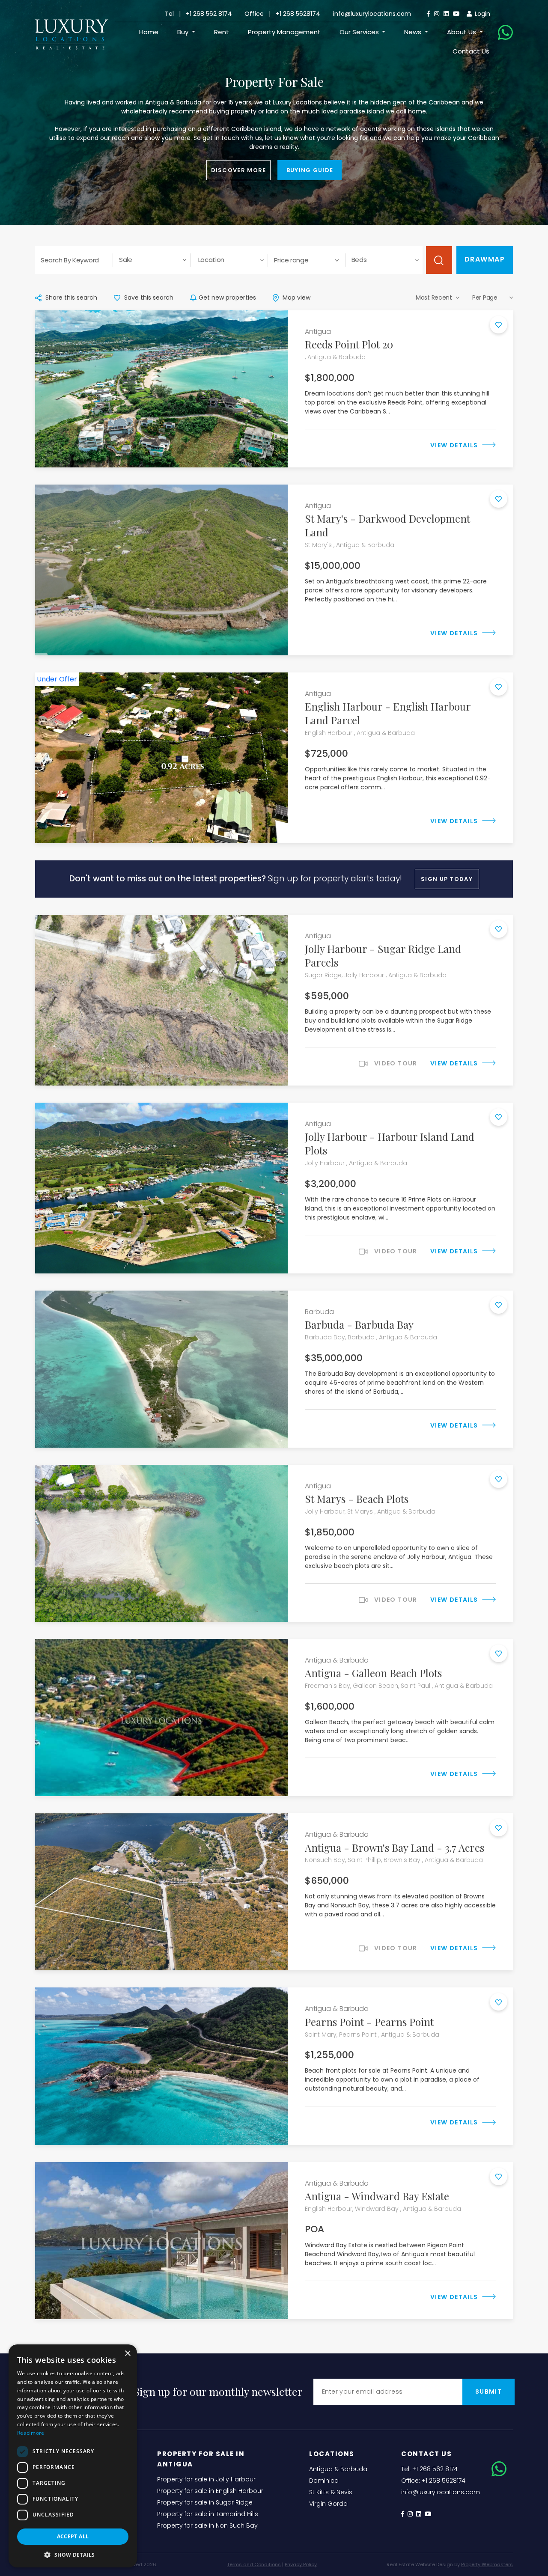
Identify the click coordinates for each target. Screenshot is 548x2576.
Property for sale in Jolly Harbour (206, 2479)
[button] (73, 2555)
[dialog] (73, 2456)
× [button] (127, 2354)
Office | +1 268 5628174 (282, 14)
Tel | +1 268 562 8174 (198, 14)
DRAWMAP (485, 259)
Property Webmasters (487, 2564)
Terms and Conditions (254, 2564)
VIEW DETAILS (455, 445)
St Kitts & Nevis (331, 2492)
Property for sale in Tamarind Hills (208, 2514)
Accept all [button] (73, 2536)
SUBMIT (488, 2392)
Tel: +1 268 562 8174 (429, 2469)
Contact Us (471, 51)
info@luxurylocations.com (372, 14)
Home (149, 32)
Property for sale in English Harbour (210, 2491)
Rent (222, 32)
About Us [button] (462, 32)
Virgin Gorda (328, 2504)
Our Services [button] (360, 32)
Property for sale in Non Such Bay (207, 2525)
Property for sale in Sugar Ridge (205, 2502)
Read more (31, 2433)
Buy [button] (184, 32)
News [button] (414, 32)
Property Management (284, 32)
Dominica (324, 2481)
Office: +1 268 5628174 (433, 2481)
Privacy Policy (301, 2564)
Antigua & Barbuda (338, 2469)
